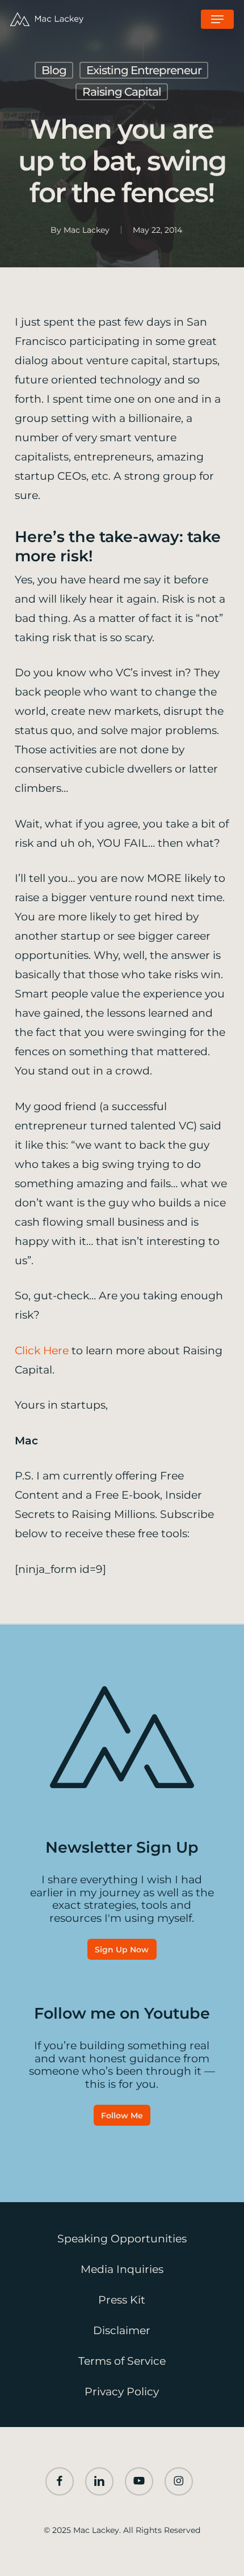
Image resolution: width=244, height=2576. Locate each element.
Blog (54, 70)
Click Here (42, 1351)
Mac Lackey (87, 230)
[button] (217, 19)
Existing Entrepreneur (144, 70)
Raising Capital (122, 92)
